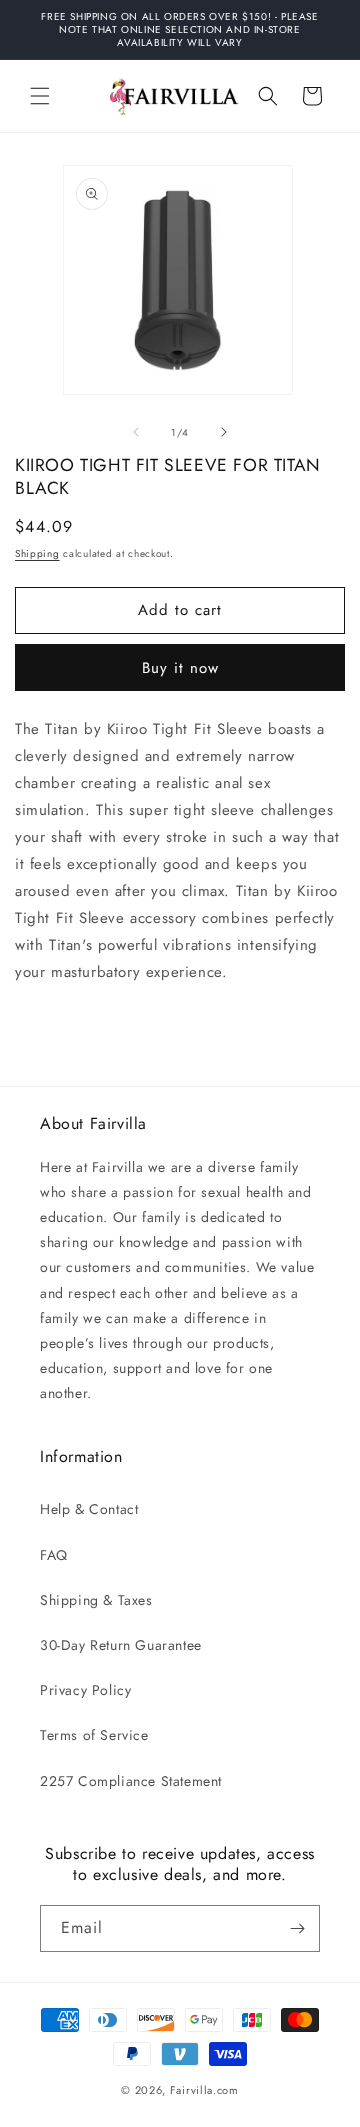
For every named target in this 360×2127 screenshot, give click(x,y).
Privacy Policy (85, 1690)
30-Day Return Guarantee (121, 1645)
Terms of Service (94, 1735)
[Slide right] (224, 432)
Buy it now (180, 668)
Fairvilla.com (204, 2090)
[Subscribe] (297, 1928)
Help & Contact (89, 1509)
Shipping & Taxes (96, 1600)
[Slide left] (136, 432)
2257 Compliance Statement (131, 1781)
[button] (40, 96)
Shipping (37, 553)
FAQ (54, 1555)
